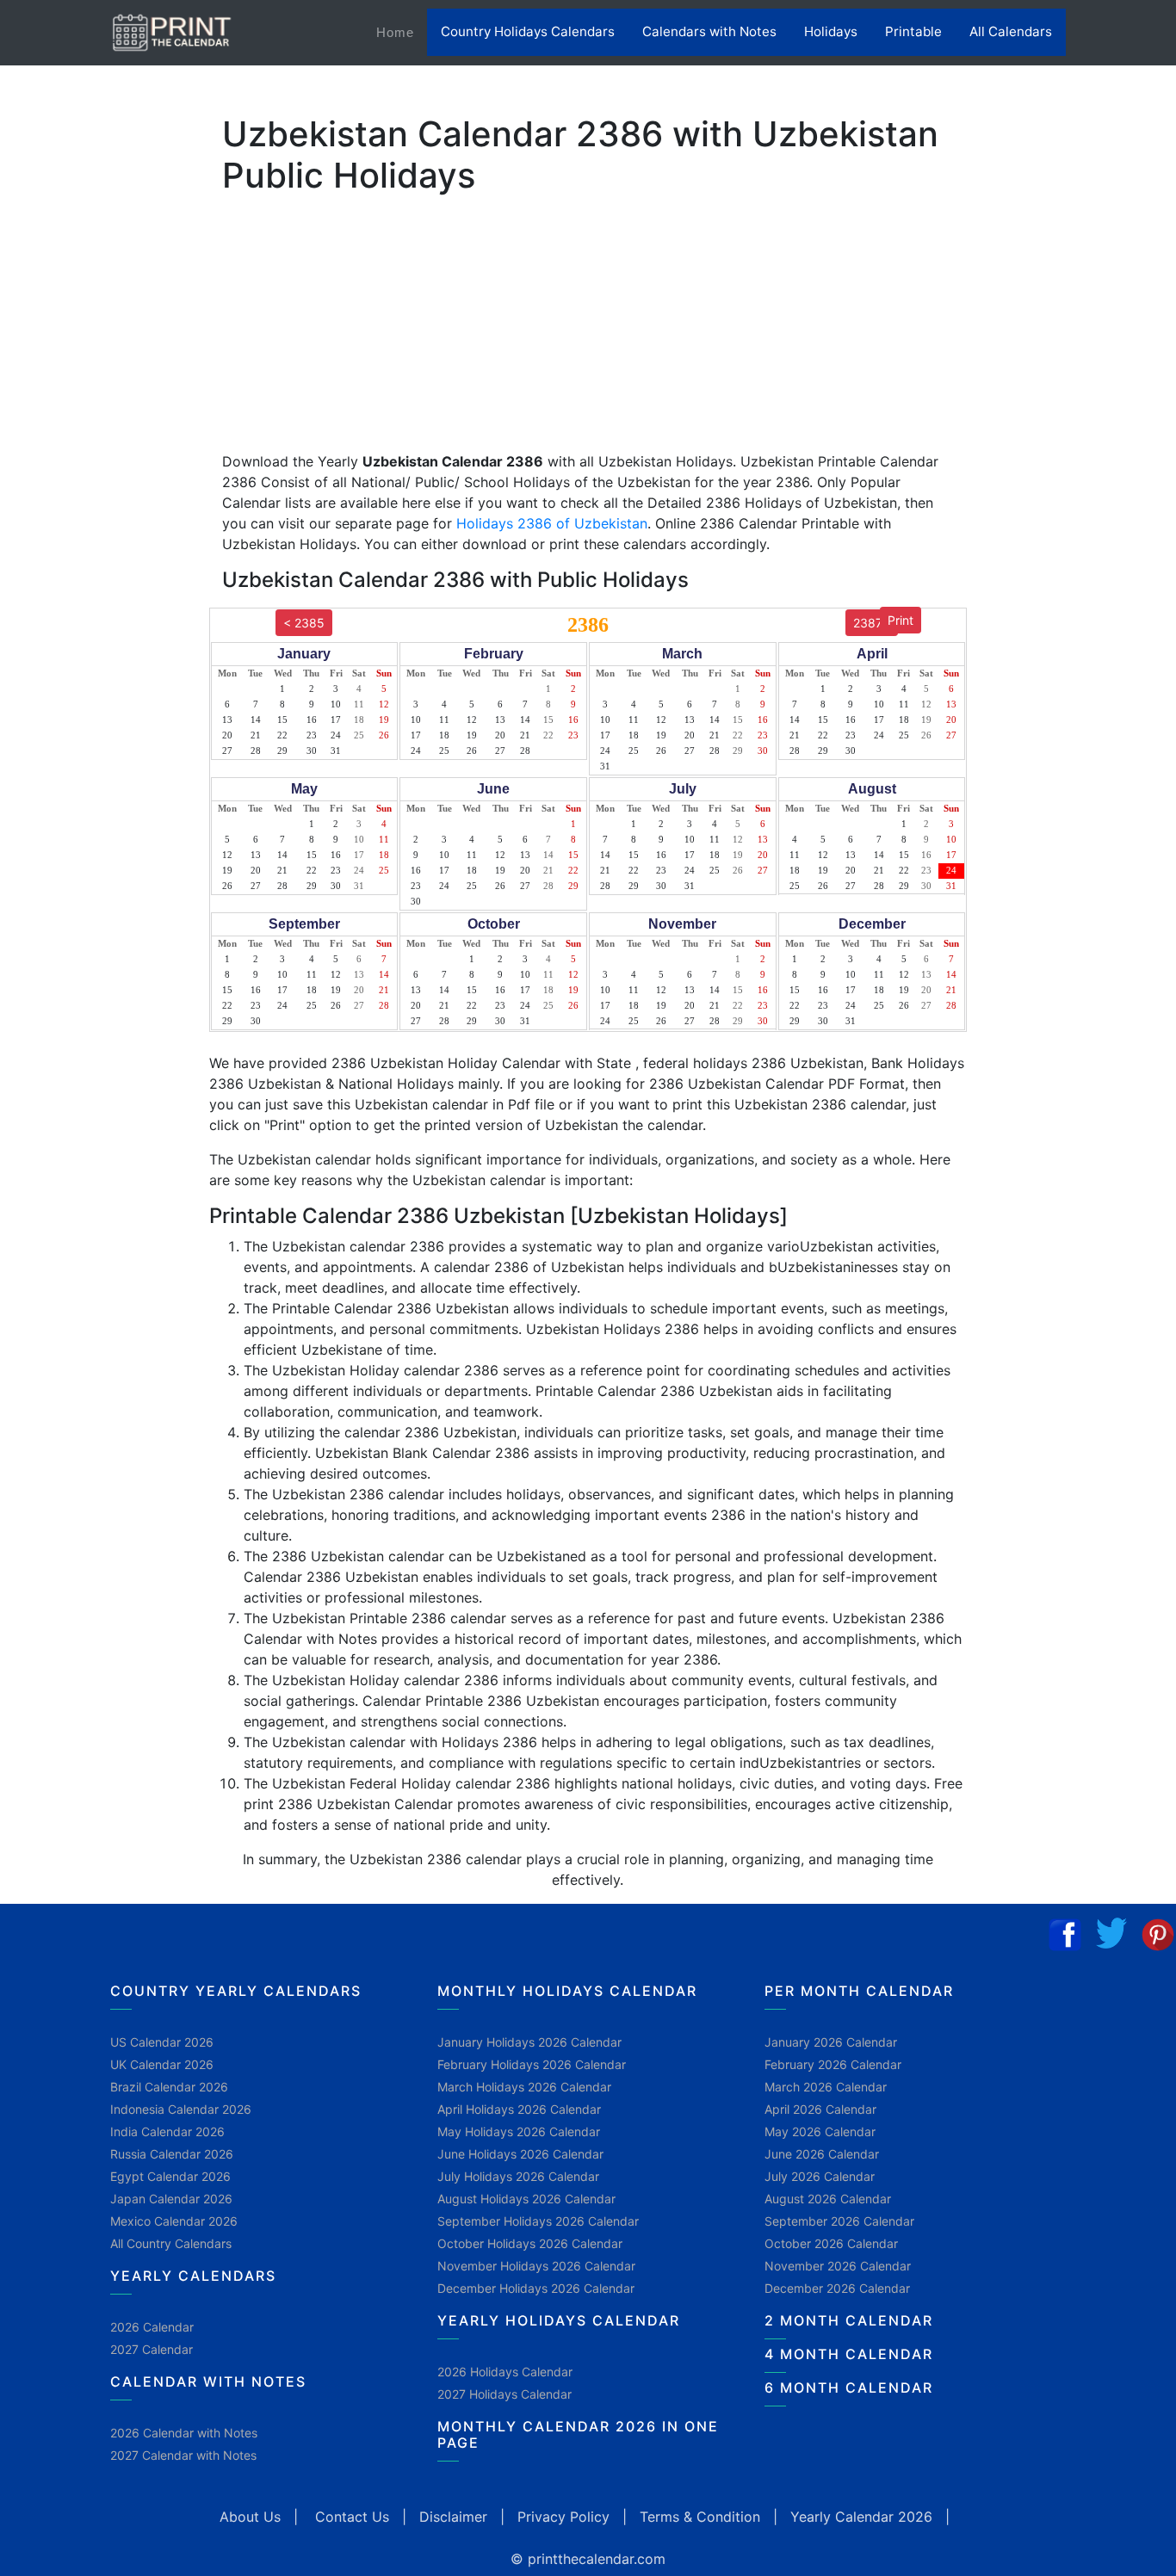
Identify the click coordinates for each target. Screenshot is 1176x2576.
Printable (913, 31)
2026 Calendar (152, 2327)
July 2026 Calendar (820, 2176)
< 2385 (304, 623)
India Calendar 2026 (167, 2131)
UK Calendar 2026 (162, 2064)
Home (402, 32)
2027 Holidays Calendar (504, 2394)
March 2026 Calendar (826, 2087)
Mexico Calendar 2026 (174, 2221)
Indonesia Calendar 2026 (181, 2109)
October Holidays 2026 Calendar (530, 2243)
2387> (872, 623)
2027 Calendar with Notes (183, 2455)
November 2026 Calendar (838, 2266)
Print (901, 620)
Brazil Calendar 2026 (169, 2087)
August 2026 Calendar (828, 2199)
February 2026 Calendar (833, 2064)
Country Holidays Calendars (528, 31)
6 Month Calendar (849, 2388)
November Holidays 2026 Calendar (536, 2266)
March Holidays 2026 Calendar (524, 2087)
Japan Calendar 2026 (171, 2199)
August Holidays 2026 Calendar (526, 2199)
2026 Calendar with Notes (184, 2433)
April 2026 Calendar (820, 2109)
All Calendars (1011, 31)
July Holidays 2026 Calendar (518, 2176)
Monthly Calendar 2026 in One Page (578, 2434)
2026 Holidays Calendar (505, 2372)
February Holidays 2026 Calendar (532, 2064)
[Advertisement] (99, 538)
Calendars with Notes (709, 31)
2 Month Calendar (849, 2320)
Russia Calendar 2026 (172, 2154)
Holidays (831, 31)
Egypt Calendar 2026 (170, 2176)
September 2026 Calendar (839, 2221)
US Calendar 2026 (162, 2042)
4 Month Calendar (849, 2354)
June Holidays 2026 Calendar (520, 2154)
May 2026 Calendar (820, 2131)
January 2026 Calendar (831, 2042)
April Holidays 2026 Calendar (519, 2109)
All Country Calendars (171, 2243)
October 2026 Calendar (831, 2243)
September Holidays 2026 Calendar (538, 2221)
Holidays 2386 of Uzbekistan (552, 523)
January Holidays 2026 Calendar (529, 2042)
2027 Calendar (152, 2349)
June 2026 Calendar (822, 2154)
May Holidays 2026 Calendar (519, 2131)
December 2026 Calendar (837, 2288)
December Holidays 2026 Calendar (536, 2288)
